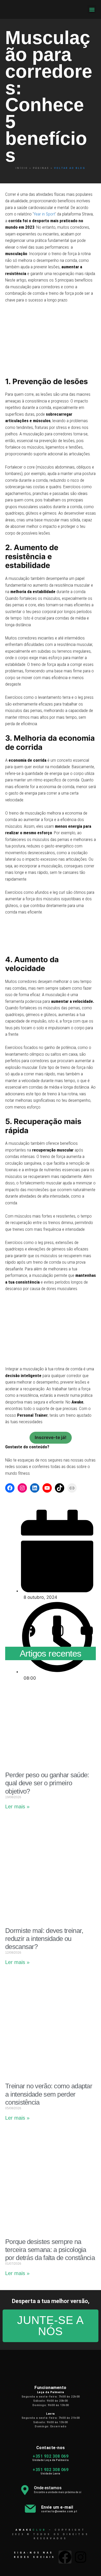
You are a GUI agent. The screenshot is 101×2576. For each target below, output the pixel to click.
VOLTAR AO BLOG (50, 168)
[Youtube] (47, 1488)
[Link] (72, 1488)
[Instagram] (22, 1488)
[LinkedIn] (35, 1488)
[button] (92, 9)
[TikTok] (60, 1488)
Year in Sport (44, 214)
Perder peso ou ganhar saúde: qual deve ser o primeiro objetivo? (47, 1783)
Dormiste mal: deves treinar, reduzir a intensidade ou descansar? (44, 1939)
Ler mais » (17, 1807)
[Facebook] (10, 1488)
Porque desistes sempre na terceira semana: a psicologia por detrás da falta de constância (50, 2250)
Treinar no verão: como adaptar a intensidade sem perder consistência (49, 2094)
